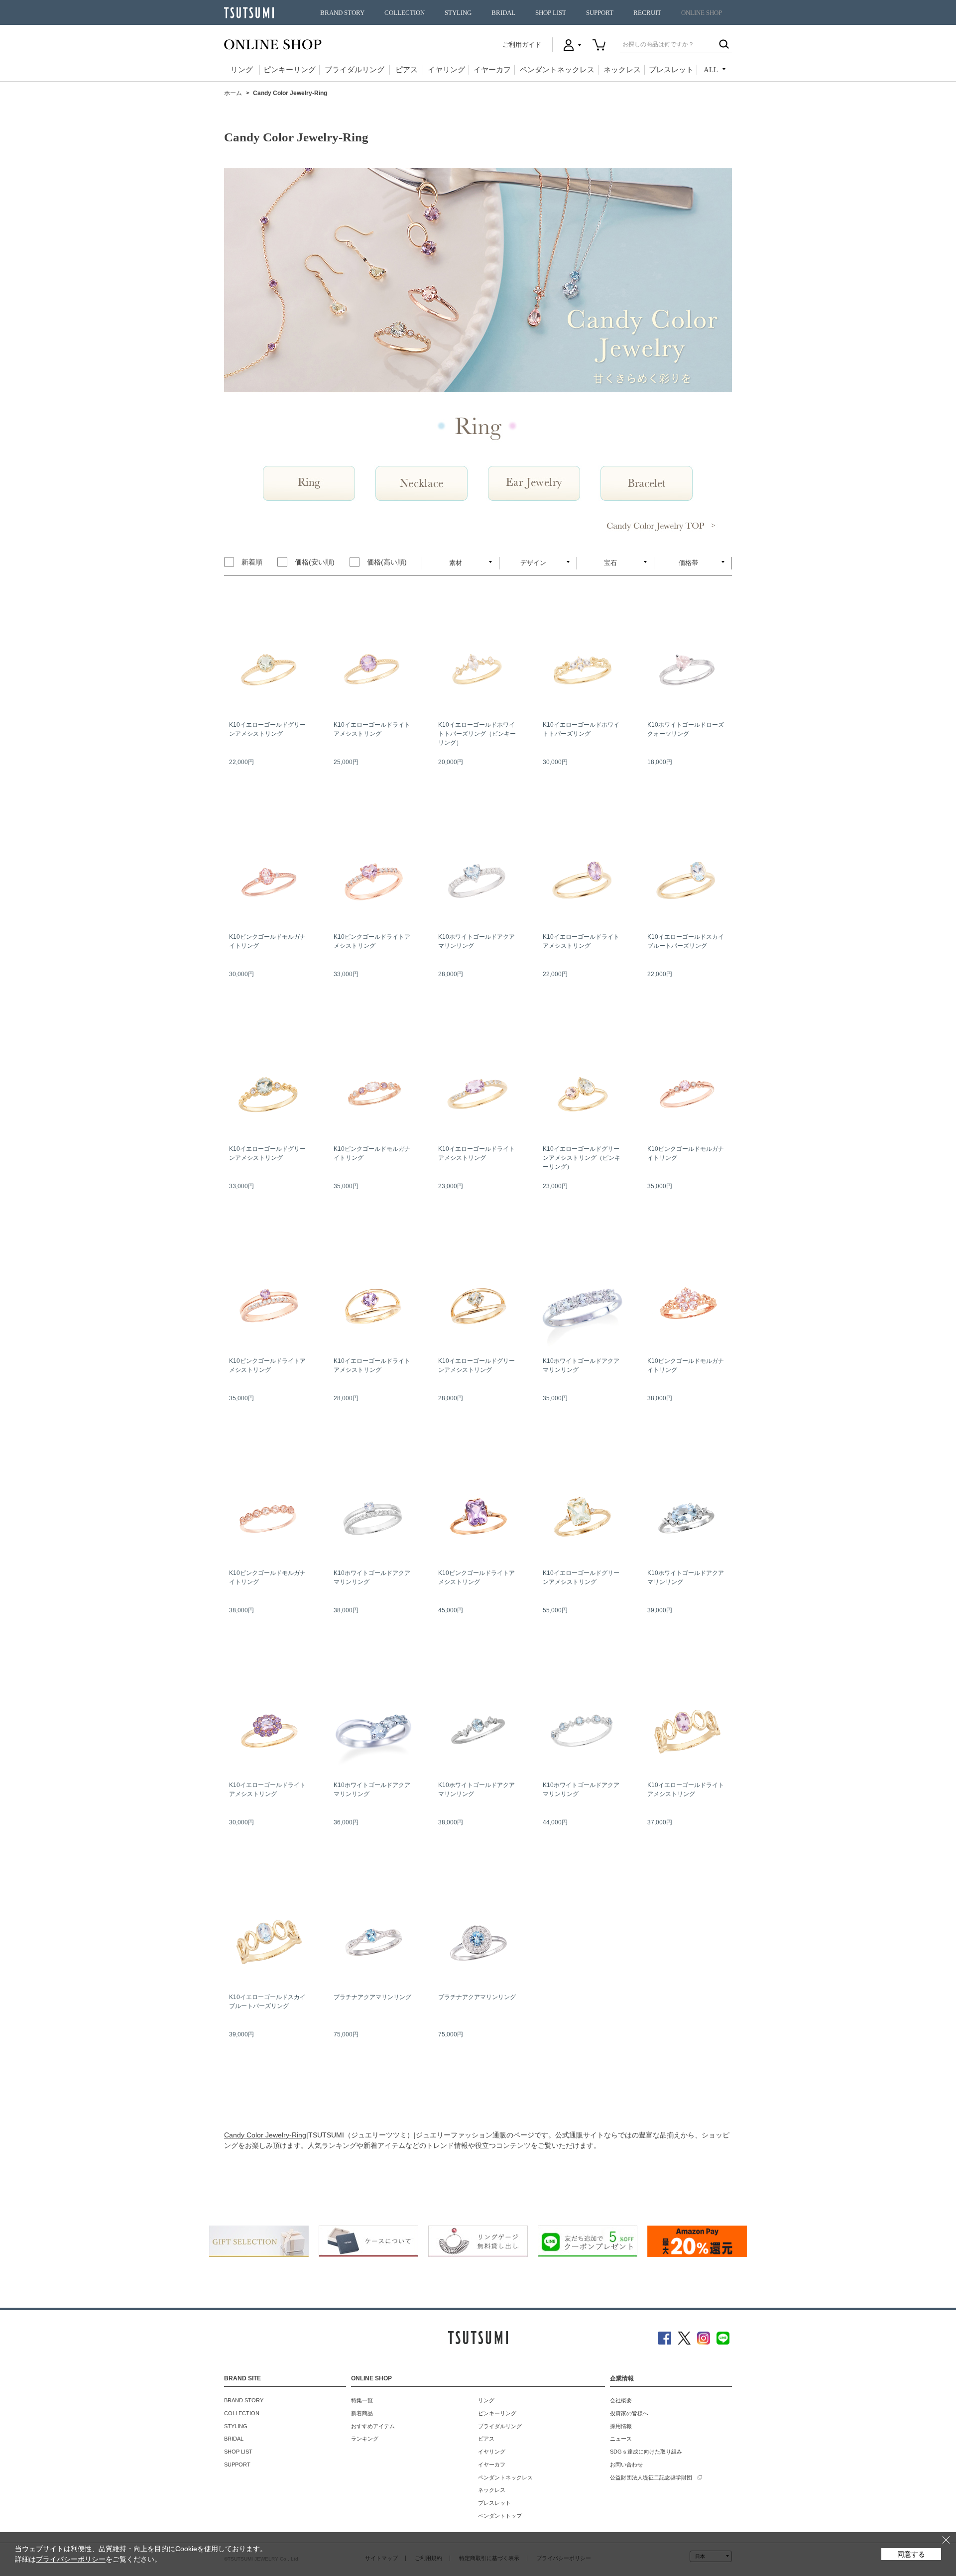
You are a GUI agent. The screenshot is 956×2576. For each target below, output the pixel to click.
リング (242, 70)
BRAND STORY (342, 13)
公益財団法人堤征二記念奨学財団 (651, 2477)
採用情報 (621, 2426)
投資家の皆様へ (629, 2413)
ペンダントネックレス (557, 70)
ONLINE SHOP (702, 13)
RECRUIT (647, 13)
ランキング (365, 2439)
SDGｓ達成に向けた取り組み (646, 2452)
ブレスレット (671, 70)
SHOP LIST (551, 13)
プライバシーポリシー (71, 2559)
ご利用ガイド (522, 45)
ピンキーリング (290, 70)
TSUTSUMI (249, 13)
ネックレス (622, 70)
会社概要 (621, 2400)
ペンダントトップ (500, 2516)
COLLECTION (405, 13)
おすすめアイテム (373, 2426)
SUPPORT (600, 13)
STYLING (458, 13)
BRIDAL (503, 13)
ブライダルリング (355, 70)
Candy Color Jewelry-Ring (265, 2135)
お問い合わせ (626, 2464)
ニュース (621, 2439)
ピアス (407, 70)
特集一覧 (362, 2400)
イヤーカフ (492, 70)
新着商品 (362, 2413)
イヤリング (446, 70)
